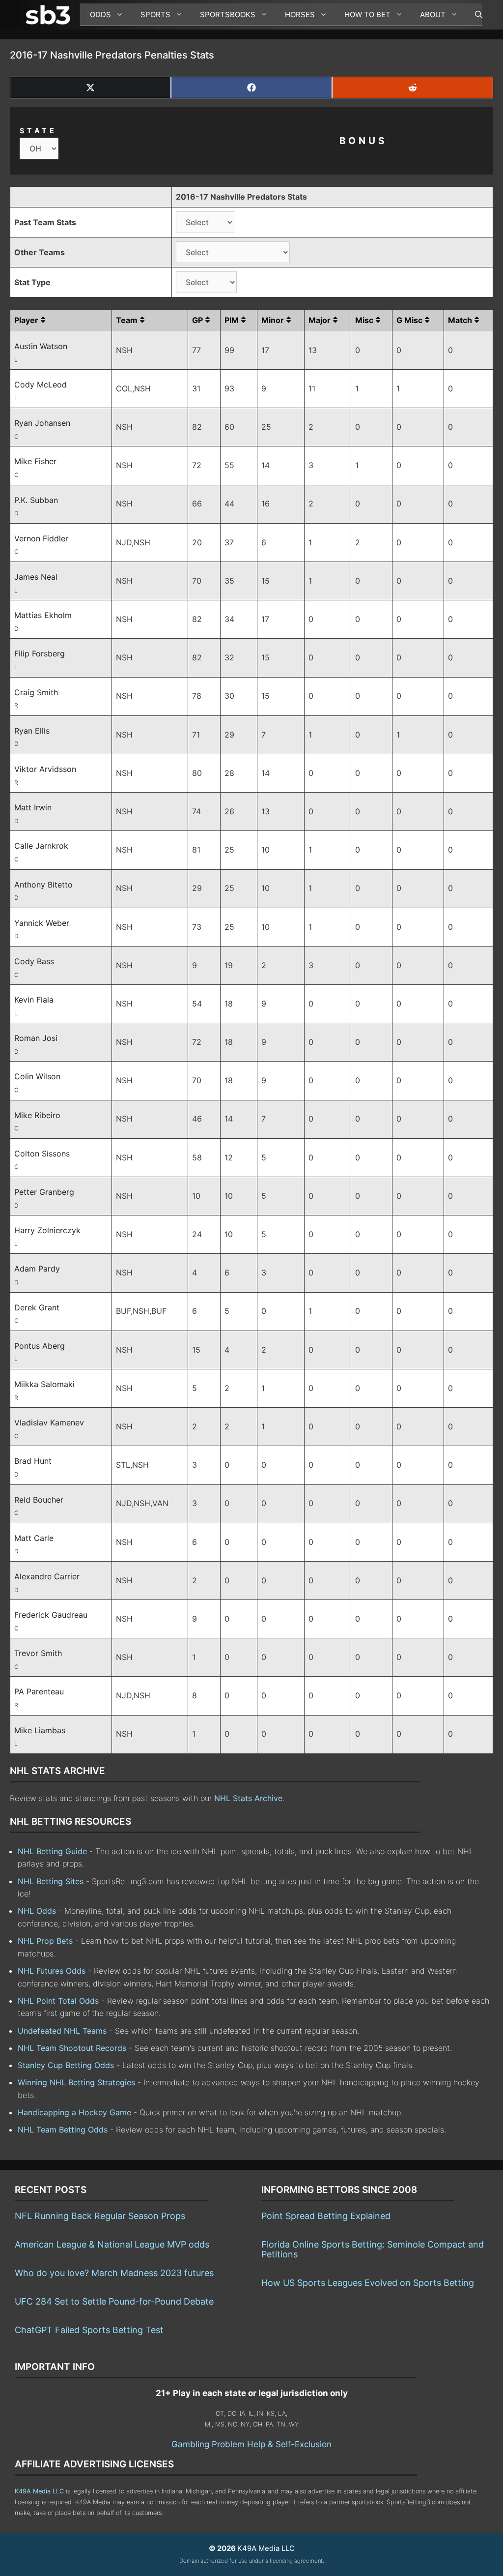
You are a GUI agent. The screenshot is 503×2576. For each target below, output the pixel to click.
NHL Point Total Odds (58, 2001)
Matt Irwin (33, 807)
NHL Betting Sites (51, 1881)
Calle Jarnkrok (41, 846)
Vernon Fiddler (41, 538)
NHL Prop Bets (45, 1941)
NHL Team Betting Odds (63, 2130)
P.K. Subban (36, 500)
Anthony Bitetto (43, 885)
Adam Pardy (37, 1269)
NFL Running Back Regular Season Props (100, 2216)
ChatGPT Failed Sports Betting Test (89, 2330)
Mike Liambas (40, 1730)
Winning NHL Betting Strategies (76, 2082)
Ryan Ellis (32, 731)
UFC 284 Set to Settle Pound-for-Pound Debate (114, 2301)
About (433, 15)
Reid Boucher (39, 1500)
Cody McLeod (41, 385)
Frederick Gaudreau (51, 1615)
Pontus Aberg (40, 1346)
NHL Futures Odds (52, 1971)
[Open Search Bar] (474, 15)
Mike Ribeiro (37, 1115)
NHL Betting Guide (52, 1851)
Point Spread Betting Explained (326, 2216)
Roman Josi (36, 1038)
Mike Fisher (35, 461)
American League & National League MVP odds (112, 2244)
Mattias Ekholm (43, 615)
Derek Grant (37, 1307)
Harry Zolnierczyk (47, 1230)
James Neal (36, 577)
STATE (38, 131)
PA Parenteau (39, 1691)
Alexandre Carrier (47, 1576)
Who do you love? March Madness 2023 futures (114, 2273)
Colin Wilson (37, 1076)
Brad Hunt (33, 1461)
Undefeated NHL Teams (62, 2031)
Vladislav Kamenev (49, 1422)
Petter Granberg (44, 1192)
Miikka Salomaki (44, 1384)
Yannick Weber (42, 923)
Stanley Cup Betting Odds (66, 2065)
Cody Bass (34, 961)
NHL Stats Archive (248, 1798)
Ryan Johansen (42, 423)
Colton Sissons (42, 1154)
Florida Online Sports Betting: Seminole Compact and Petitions (373, 2249)
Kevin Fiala (34, 1000)
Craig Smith (36, 692)
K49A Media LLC (39, 2491)
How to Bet (367, 15)
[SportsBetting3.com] (50, 15)
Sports (155, 15)
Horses (300, 15)
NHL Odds (37, 1911)
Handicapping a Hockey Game (74, 2112)
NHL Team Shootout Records (72, 2048)
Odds (100, 15)
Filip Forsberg (40, 653)
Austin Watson (41, 346)
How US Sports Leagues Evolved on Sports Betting (368, 2283)
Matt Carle (34, 1538)
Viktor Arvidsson (45, 769)
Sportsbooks (228, 15)
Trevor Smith (38, 1653)
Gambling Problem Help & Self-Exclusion (251, 2444)
